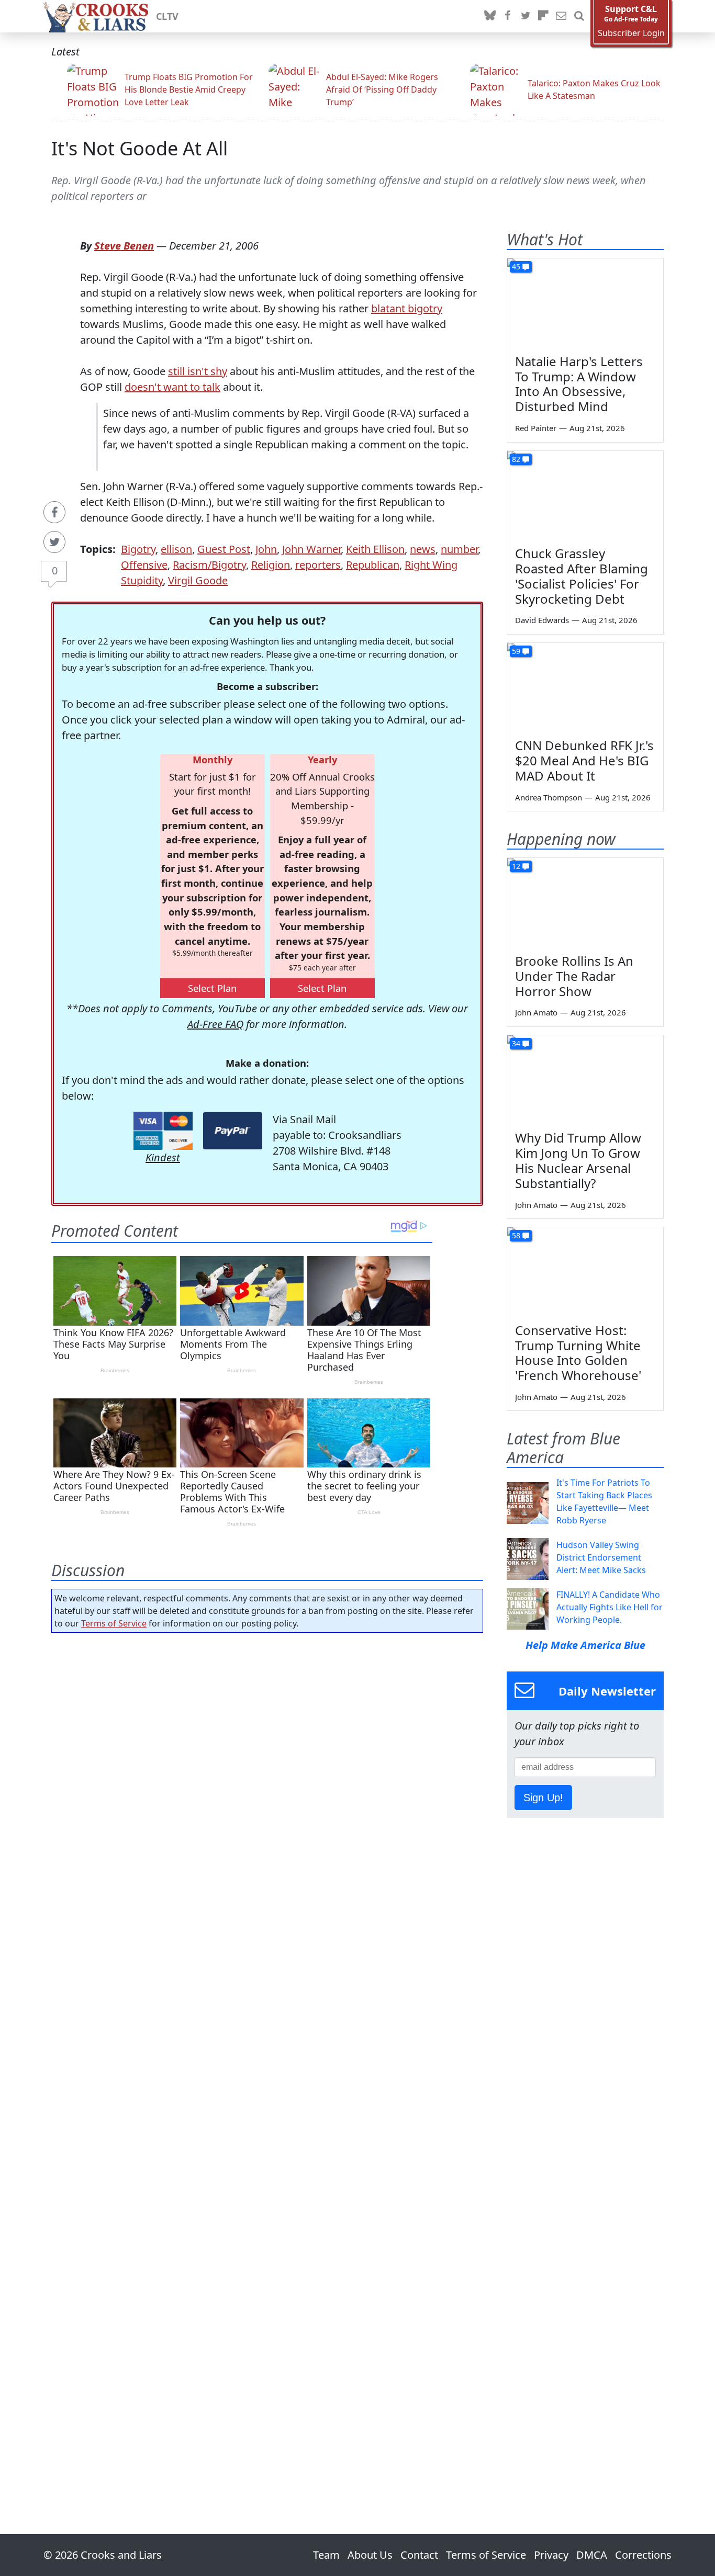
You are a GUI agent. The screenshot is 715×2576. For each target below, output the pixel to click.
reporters (318, 565)
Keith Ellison (375, 549)
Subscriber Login (631, 33)
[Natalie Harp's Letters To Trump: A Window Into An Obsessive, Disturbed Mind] (585, 302)
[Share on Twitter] (54, 542)
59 (516, 651)
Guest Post (224, 549)
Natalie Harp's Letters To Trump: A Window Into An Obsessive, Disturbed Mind (579, 384)
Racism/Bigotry (209, 565)
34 (516, 1043)
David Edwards (542, 620)
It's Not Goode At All (139, 148)
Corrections (643, 2555)
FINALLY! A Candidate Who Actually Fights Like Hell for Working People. (610, 1607)
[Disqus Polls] (267, 1777)
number (459, 549)
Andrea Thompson (549, 797)
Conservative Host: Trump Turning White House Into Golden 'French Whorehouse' (578, 1353)
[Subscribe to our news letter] (561, 16)
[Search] (579, 16)
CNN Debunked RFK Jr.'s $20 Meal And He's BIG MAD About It (584, 760)
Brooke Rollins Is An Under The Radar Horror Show (574, 976)
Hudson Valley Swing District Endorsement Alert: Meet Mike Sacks (601, 1557)
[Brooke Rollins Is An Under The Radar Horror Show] (585, 902)
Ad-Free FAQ (215, 1024)
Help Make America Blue (585, 1645)
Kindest (163, 1157)
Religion (271, 565)
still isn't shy (198, 371)
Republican (373, 565)
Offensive (144, 565)
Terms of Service (114, 1623)
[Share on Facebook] (54, 512)
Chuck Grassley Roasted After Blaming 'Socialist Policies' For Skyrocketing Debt (582, 576)
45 (516, 267)
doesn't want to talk (172, 387)
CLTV (167, 16)
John (266, 549)
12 (516, 866)
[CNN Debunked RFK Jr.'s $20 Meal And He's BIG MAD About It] (585, 687)
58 (516, 1235)
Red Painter (536, 428)
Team (326, 2555)
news (423, 549)
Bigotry (138, 549)
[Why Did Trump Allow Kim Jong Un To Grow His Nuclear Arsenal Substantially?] (585, 1079)
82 (516, 459)
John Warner (311, 549)
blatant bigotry (407, 308)
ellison (176, 549)
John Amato (536, 1012)
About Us (370, 2555)
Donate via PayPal (233, 1131)
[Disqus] (267, 2054)
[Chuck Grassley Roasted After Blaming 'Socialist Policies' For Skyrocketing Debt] (585, 495)
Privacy (551, 2555)
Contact (419, 2555)
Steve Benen (124, 246)
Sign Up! (543, 1798)
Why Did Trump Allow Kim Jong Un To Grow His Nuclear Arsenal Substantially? (578, 1160)
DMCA (592, 2555)
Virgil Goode (198, 580)
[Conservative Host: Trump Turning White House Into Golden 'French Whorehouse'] (585, 1271)
